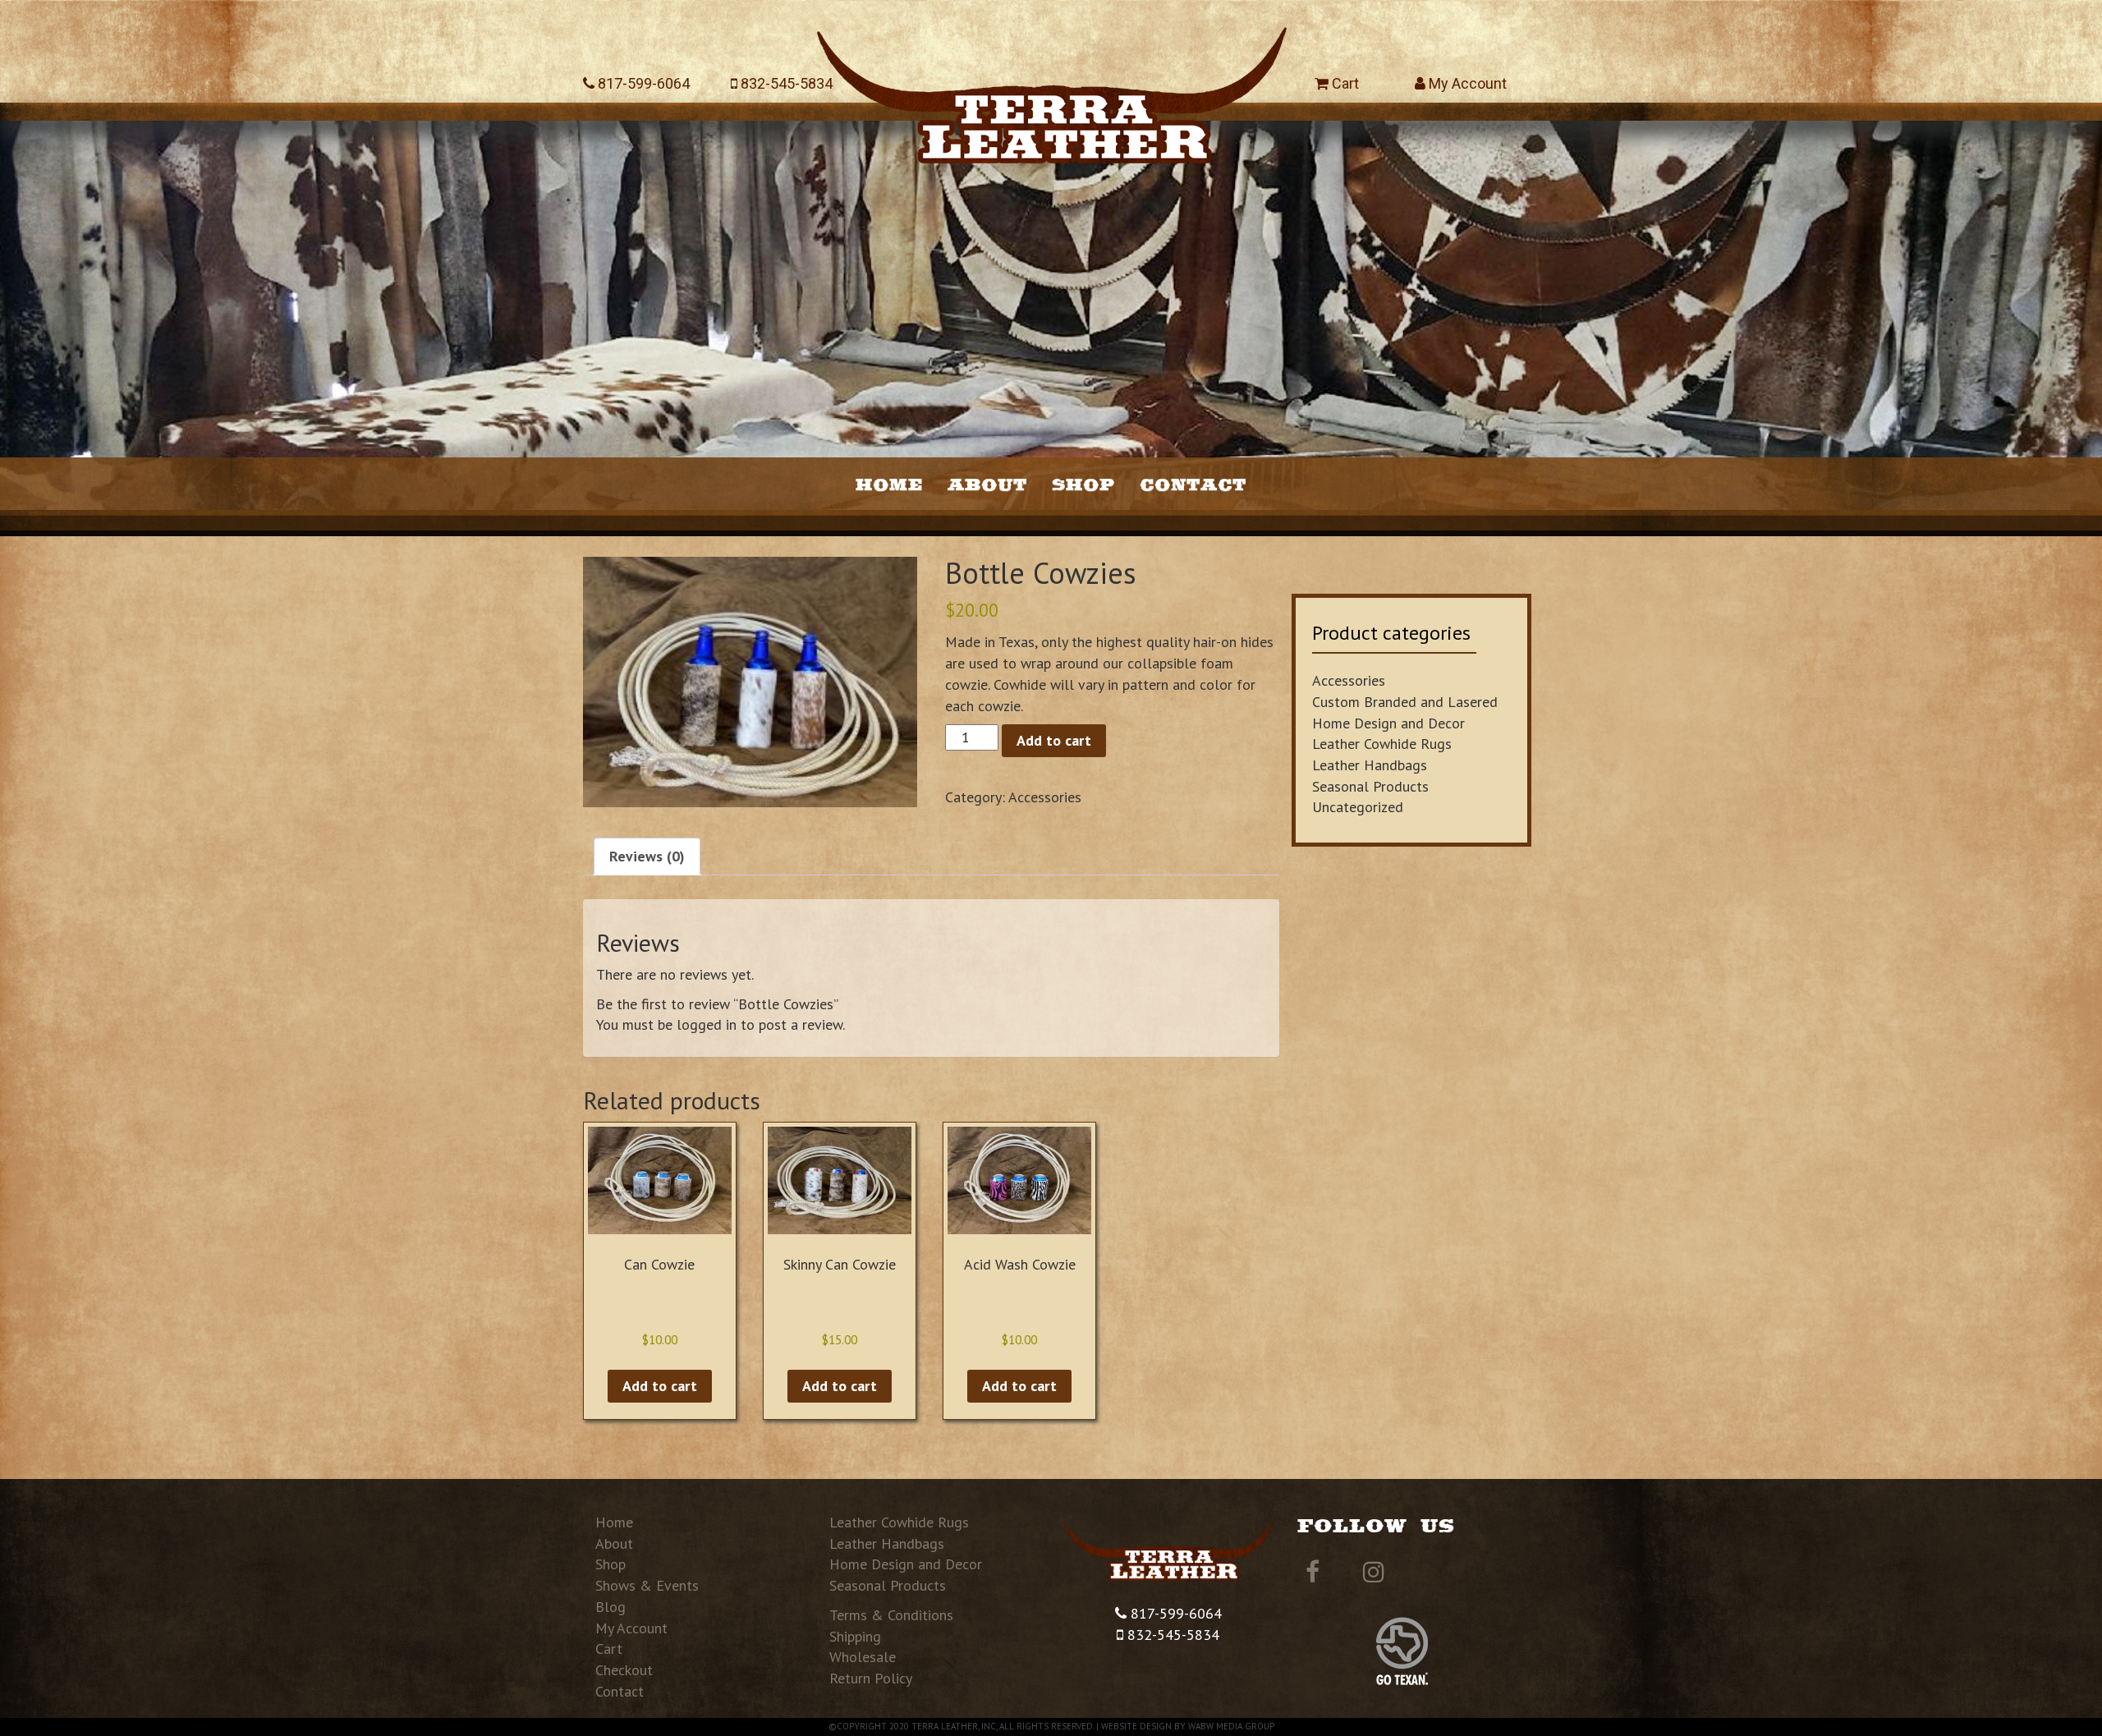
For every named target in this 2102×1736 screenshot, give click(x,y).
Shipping (855, 1636)
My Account (1466, 83)
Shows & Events (647, 1585)
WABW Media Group (1231, 1726)
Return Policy (871, 1678)
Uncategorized (1358, 807)
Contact (1193, 484)
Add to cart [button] (660, 1386)
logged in (707, 1024)
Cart (1344, 83)
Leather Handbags (1370, 765)
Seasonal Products (1370, 786)
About (987, 484)
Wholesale (863, 1657)
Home (889, 484)
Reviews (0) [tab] (647, 856)
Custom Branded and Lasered (1405, 702)
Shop (1083, 484)
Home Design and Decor (1388, 723)
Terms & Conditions (891, 1615)
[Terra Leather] (1051, 88)
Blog (610, 1607)
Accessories (1045, 797)
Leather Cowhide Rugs (1382, 744)
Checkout (624, 1670)
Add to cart (1054, 740)
